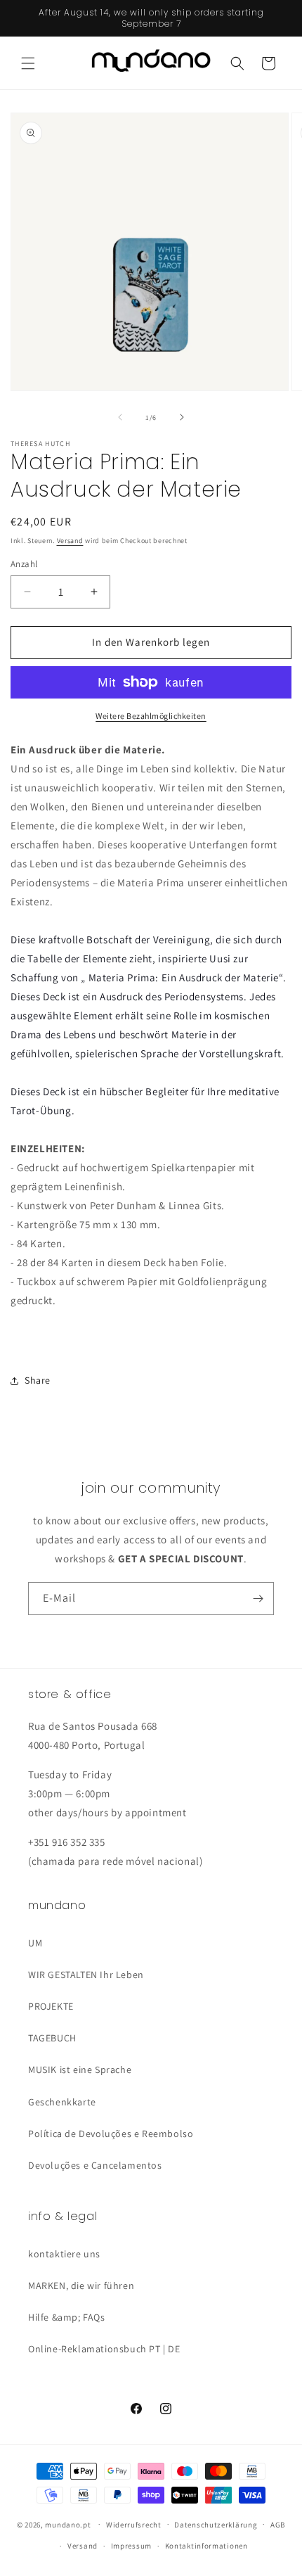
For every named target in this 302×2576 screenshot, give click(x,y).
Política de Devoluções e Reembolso (111, 2134)
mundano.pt (68, 2524)
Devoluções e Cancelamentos (95, 2165)
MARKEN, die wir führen (81, 2285)
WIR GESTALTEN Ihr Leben (86, 1975)
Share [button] (38, 1380)
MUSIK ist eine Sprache (80, 2070)
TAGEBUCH (52, 2038)
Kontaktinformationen (206, 2546)
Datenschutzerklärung (216, 2525)
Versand (70, 541)
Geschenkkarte (62, 2102)
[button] (28, 63)
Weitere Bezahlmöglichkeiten (151, 716)
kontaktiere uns (64, 2254)
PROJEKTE (51, 2006)
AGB (278, 2525)
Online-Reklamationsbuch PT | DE (104, 2349)
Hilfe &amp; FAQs (67, 2317)
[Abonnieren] (258, 1599)
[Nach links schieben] (120, 417)
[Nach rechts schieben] (182, 417)
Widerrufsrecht (134, 2525)
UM (35, 1943)
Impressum (131, 2546)
